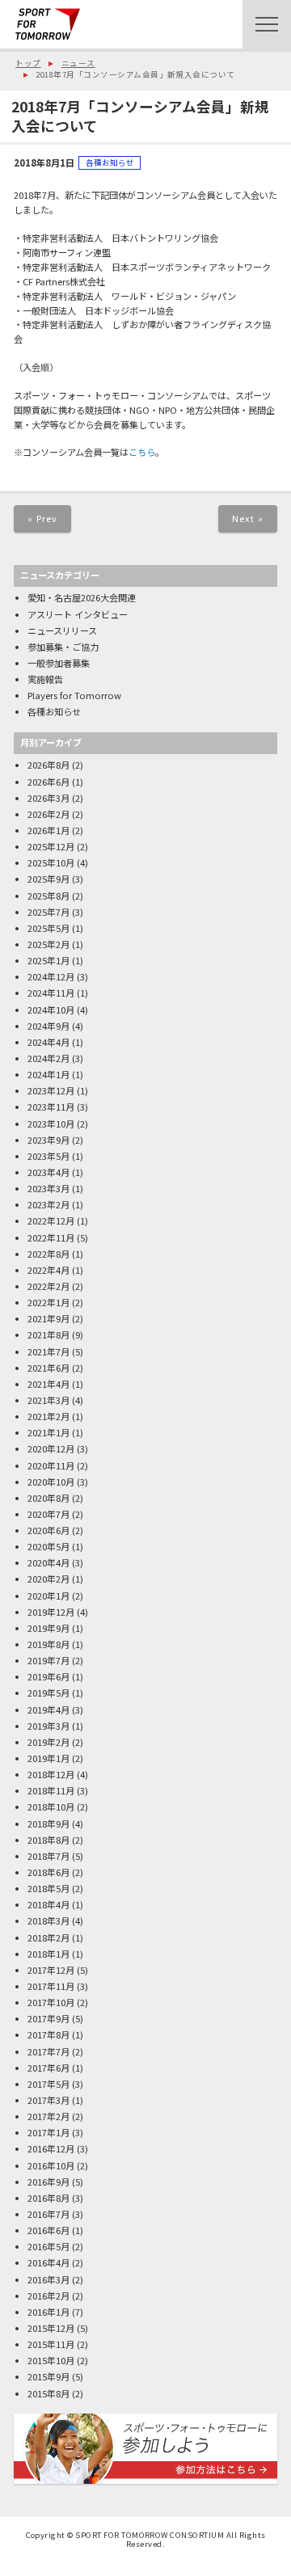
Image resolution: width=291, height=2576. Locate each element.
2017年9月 (48, 2018)
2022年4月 (48, 1270)
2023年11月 (51, 1107)
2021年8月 (48, 1334)
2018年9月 (48, 1823)
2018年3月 (48, 1920)
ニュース (78, 63)
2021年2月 (48, 1416)
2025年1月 (48, 960)
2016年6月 (48, 2230)
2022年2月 (48, 1286)
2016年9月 (48, 2182)
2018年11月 (51, 1790)
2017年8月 (48, 2034)
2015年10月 (51, 2360)
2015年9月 (48, 2376)
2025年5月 (48, 928)
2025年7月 (48, 912)
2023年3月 (48, 1188)
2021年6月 (48, 1368)
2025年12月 (51, 846)
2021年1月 (48, 1432)
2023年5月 (48, 1156)
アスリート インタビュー (78, 614)
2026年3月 (48, 798)
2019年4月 (48, 1710)
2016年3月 (48, 2279)
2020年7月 (48, 1514)
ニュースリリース (62, 630)
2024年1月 (48, 1074)
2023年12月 (51, 1090)
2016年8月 (48, 2198)
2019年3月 (48, 1726)
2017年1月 (48, 2132)
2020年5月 (48, 1546)
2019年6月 (48, 1676)
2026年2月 (48, 814)
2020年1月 (48, 1596)
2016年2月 (48, 2296)
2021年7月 (48, 1351)
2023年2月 (48, 1204)
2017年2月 (48, 2116)
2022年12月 (51, 1221)
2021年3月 (48, 1400)
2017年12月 (51, 1970)
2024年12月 (51, 976)
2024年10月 (51, 1010)
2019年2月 (48, 1742)
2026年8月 (48, 765)
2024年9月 (48, 1026)
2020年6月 (48, 1530)
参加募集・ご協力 (63, 647)
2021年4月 (48, 1384)
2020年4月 (48, 1562)
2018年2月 (48, 1937)
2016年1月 (48, 2312)
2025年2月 (48, 944)
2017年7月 (48, 2051)
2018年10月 (51, 1807)
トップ (28, 63)
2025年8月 (48, 896)
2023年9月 (48, 1140)
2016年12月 (51, 2148)
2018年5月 (48, 1888)
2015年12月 (51, 2328)
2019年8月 (48, 1644)
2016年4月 (48, 2262)
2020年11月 (51, 1465)
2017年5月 (48, 2084)
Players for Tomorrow (74, 695)
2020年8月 (48, 1498)
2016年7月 (48, 2214)
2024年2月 (48, 1058)
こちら (142, 452)
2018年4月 (48, 1904)
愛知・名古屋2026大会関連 (82, 597)
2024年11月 (51, 993)
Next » (248, 518)
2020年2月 (48, 1579)
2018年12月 (51, 1774)
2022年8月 (48, 1254)
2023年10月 (51, 1124)
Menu (267, 24)
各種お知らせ (110, 162)
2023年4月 (48, 1172)
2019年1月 (48, 1758)
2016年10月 (51, 2165)
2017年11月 (51, 1986)
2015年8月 (48, 2393)
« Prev (43, 518)
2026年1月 (48, 830)
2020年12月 (51, 1448)
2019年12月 (51, 1612)
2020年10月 (51, 1482)
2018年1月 (48, 1954)
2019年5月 (48, 1693)
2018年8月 (48, 1840)
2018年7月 (48, 1856)
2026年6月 (48, 782)
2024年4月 (48, 1042)
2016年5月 (48, 2246)
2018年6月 (48, 1872)
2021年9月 (48, 1318)
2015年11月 (51, 2344)
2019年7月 (48, 1660)
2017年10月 (51, 2002)
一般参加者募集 (59, 663)
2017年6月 (48, 2068)
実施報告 (45, 679)
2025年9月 (48, 879)
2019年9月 (48, 1628)
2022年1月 (48, 1302)
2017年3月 (48, 2100)
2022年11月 (51, 1237)
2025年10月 (51, 862)
